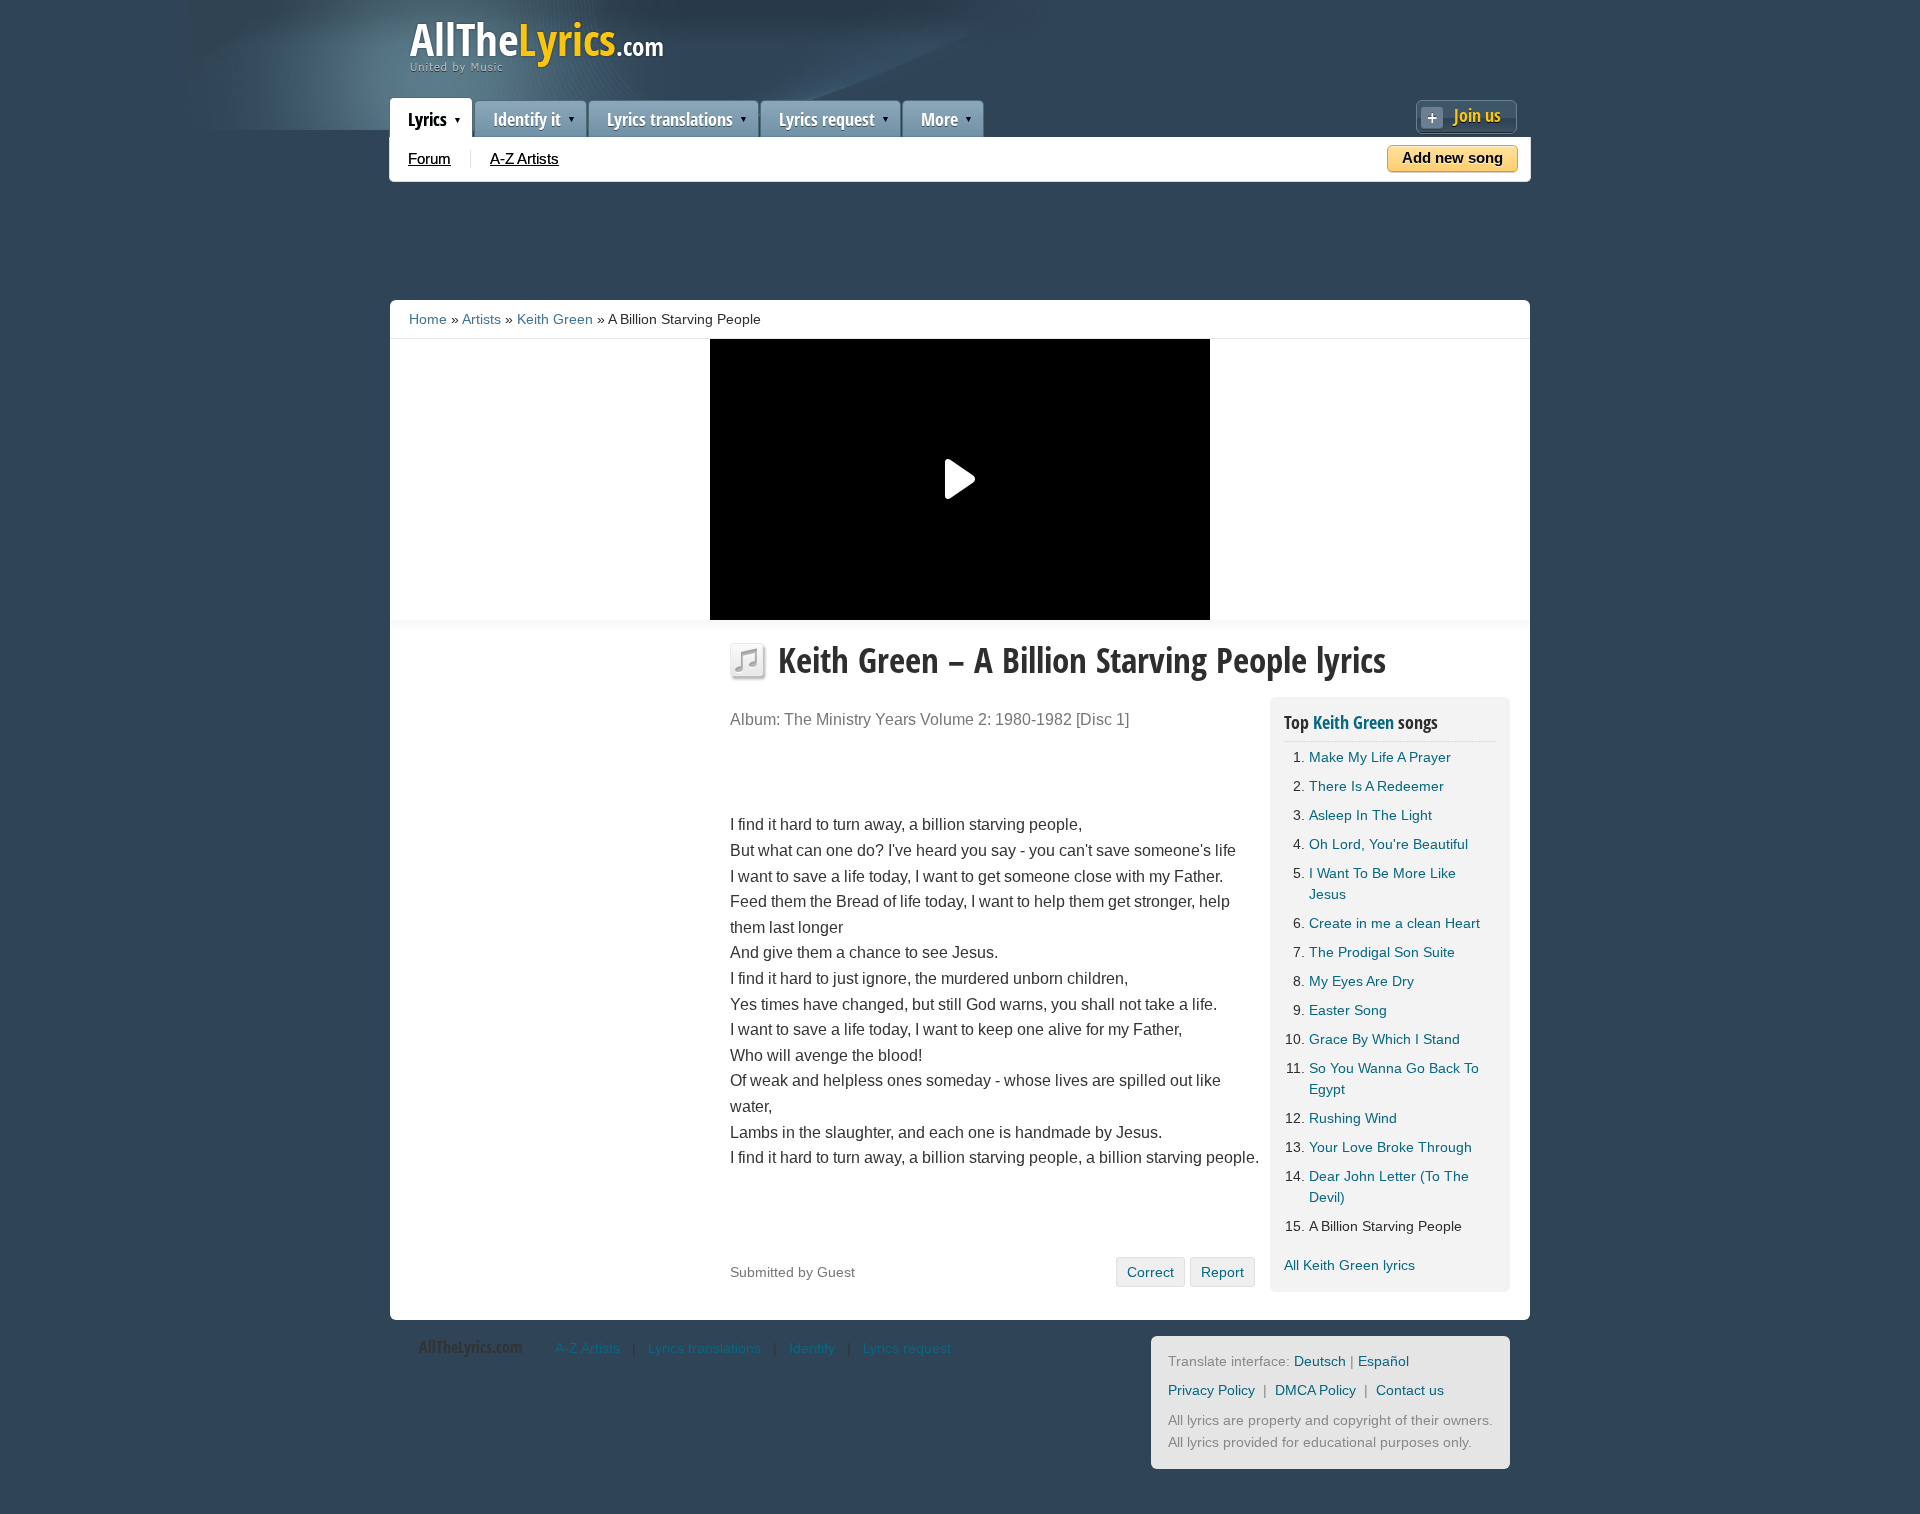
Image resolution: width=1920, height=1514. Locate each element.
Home (428, 319)
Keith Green (555, 319)
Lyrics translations (670, 119)
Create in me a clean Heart (1394, 923)
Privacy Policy (1211, 1390)
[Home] (536, 68)
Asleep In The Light (1370, 815)
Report (1222, 1272)
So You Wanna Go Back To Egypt (1394, 1078)
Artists (481, 319)
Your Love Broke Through (1390, 1147)
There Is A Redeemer (1376, 786)
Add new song (1452, 157)
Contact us (1410, 1390)
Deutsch (1320, 1361)
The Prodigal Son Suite (1382, 952)
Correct (1150, 1272)
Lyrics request (827, 119)
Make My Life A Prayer (1380, 757)
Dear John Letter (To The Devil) (1389, 1186)
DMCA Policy (1315, 1390)
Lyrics (427, 119)
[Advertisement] (960, 237)
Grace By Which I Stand (1384, 1039)
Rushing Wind (1353, 1118)
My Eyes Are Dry (1361, 981)
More (939, 119)
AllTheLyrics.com (470, 1347)
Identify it (527, 119)
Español (1383, 1361)
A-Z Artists (524, 158)
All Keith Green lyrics (1349, 1265)
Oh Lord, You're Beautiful (1388, 844)
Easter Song (1348, 1010)
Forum (429, 158)
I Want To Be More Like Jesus (1382, 883)
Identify (812, 1348)
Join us (1477, 115)
